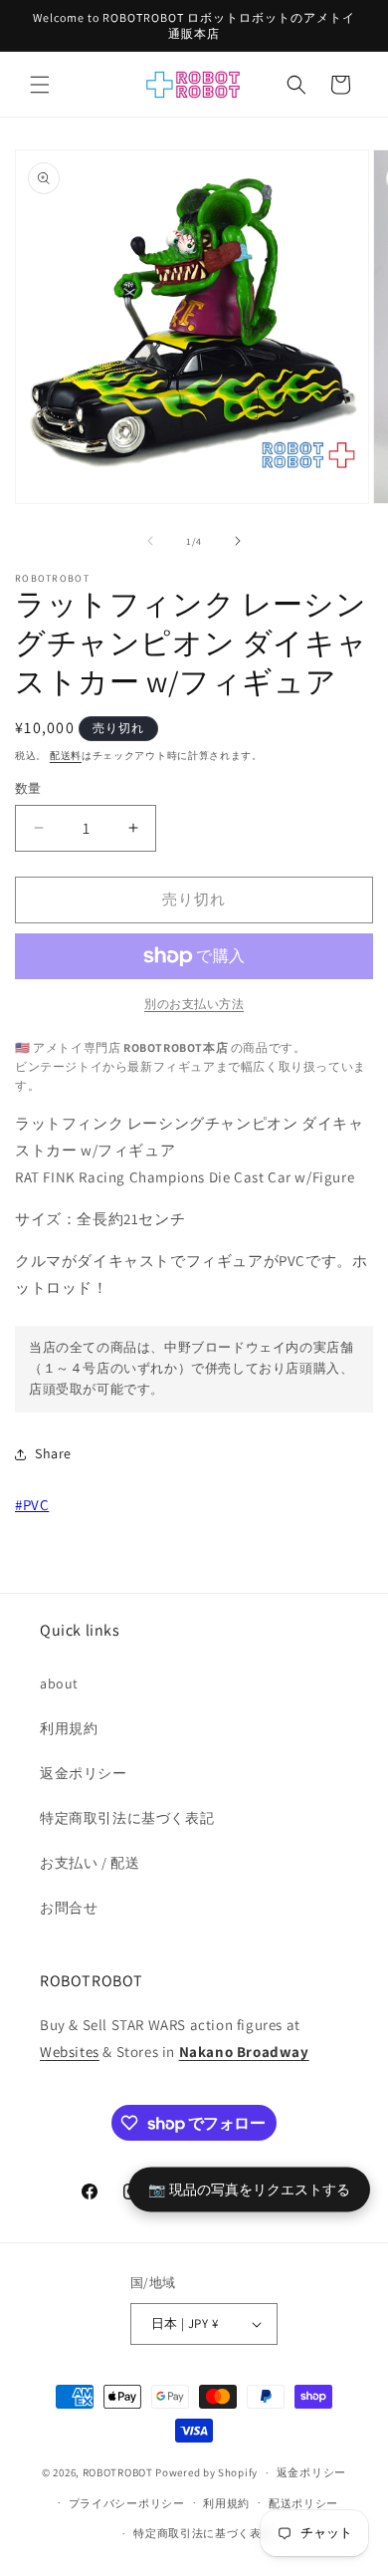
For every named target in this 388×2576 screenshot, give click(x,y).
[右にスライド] (238, 541)
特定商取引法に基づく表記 (127, 1818)
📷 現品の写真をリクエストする (249, 2189)
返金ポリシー (84, 1773)
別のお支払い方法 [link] (194, 1004)
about (59, 1683)
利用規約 (69, 1728)
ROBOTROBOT (118, 2472)
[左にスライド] (150, 541)
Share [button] (53, 1453)
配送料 (66, 756)
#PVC (32, 1505)
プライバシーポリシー (127, 2503)
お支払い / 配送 (90, 1863)
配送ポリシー (303, 2503)
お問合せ (69, 1908)
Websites (70, 2052)
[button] (40, 85)
